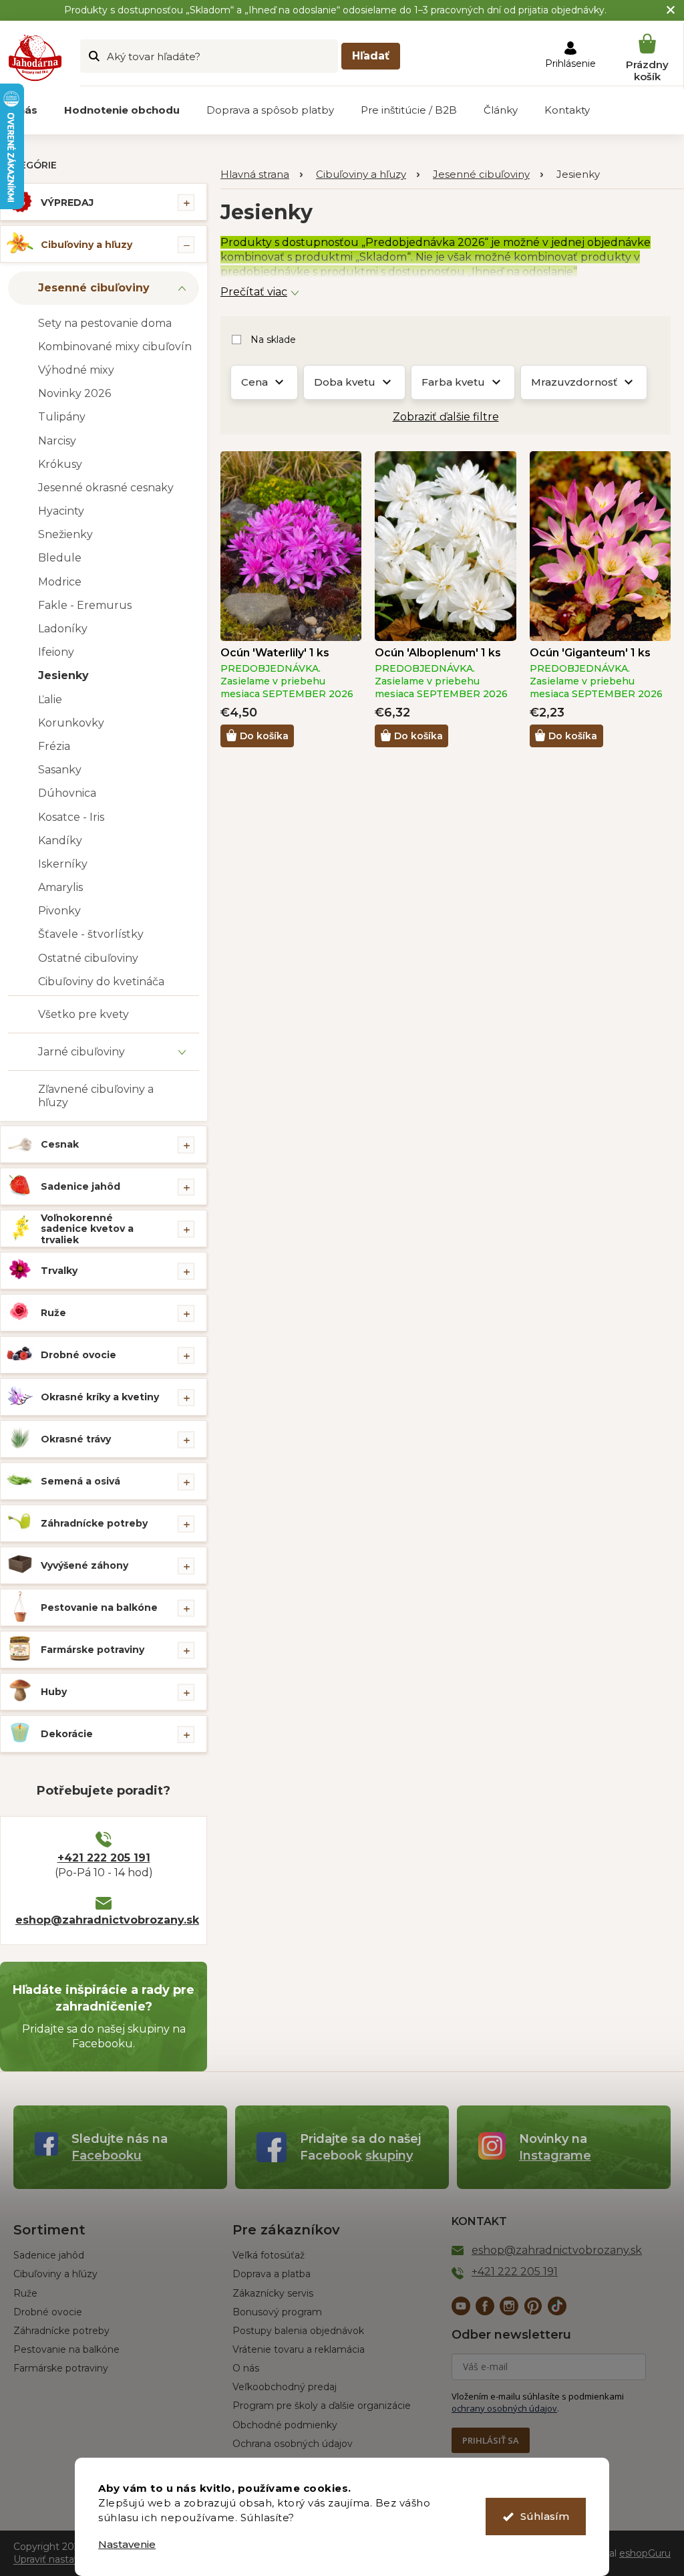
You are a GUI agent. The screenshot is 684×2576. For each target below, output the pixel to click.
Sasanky (60, 770)
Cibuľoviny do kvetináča (101, 982)
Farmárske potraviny (93, 1650)
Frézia (54, 746)
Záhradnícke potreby (94, 1523)
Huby (54, 1692)
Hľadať (371, 56)
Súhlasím (545, 2516)
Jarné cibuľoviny (81, 1052)
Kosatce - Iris (71, 817)
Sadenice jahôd (80, 1186)
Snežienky (65, 534)
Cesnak (60, 1144)
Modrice (60, 582)
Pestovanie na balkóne (99, 1607)
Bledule (60, 558)
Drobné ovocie (78, 1355)
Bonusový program (277, 2312)
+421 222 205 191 (104, 1858)
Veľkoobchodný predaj (285, 2387)
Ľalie (50, 699)
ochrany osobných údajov (504, 2408)
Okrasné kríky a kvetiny (100, 1397)
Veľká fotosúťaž (269, 2255)
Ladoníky (63, 629)
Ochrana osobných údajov (293, 2444)
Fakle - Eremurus (85, 605)
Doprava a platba (272, 2274)
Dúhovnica (67, 793)
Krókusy (60, 464)
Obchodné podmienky (285, 2425)
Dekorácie (67, 1734)
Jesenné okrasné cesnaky (106, 488)
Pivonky (59, 911)
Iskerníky (63, 864)
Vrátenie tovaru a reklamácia (299, 2349)
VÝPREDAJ (67, 203)
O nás (246, 2368)
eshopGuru (645, 2553)
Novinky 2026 (74, 393)
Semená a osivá (80, 1481)
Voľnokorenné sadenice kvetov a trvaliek (87, 1229)
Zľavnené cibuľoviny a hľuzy (96, 1096)
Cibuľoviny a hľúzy (55, 2274)
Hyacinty (61, 511)
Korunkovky (71, 723)
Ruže (53, 1313)
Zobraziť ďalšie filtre (446, 417)
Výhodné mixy (76, 370)
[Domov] (262, 175)
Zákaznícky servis (273, 2293)
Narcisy (57, 441)
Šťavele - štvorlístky (91, 934)
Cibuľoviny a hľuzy (87, 245)
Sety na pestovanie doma (105, 323)
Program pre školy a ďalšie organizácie (322, 2406)
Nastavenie (127, 2544)
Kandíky (60, 841)
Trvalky (59, 1271)
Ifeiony (56, 652)
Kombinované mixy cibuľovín (115, 347)
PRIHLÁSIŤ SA (491, 2440)
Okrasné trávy (76, 1439)
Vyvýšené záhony (84, 1565)
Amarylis (60, 887)
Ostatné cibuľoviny (88, 958)
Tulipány (62, 417)
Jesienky (63, 675)
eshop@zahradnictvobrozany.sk (104, 1920)
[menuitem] (122, 110)
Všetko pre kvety (83, 1014)
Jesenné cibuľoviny (94, 288)
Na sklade (273, 340)
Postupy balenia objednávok (298, 2331)
